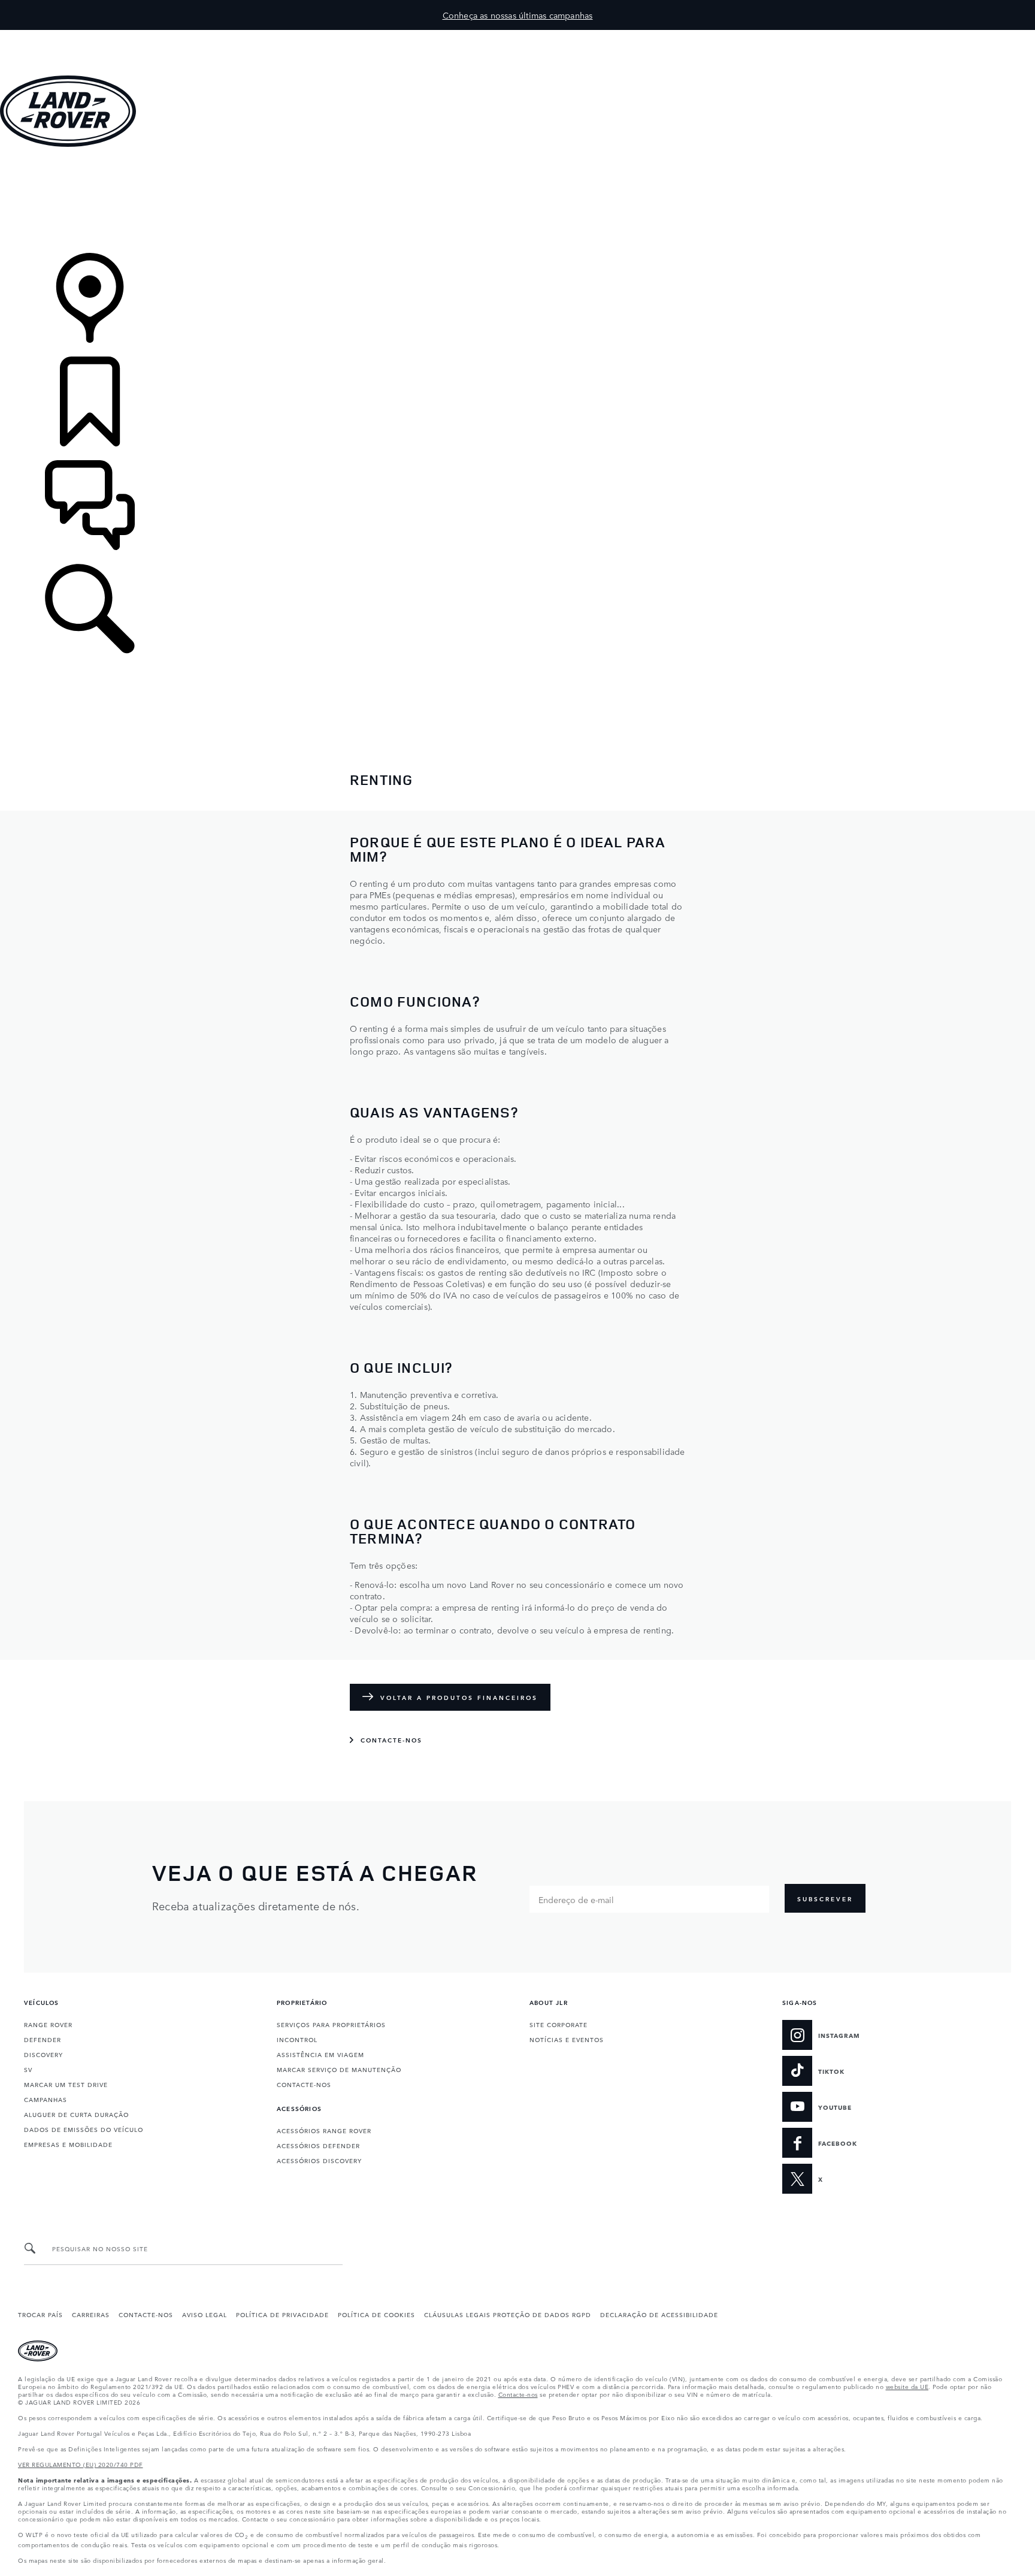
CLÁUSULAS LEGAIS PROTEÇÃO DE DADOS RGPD (508, 2314)
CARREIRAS (91, 2314)
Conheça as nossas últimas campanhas (518, 15)
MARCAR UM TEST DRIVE (66, 2084)
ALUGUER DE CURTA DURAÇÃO (76, 2114)
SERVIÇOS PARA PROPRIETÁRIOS (331, 2024)
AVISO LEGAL (205, 2314)
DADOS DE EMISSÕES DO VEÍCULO (84, 2129)
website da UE (907, 2386)
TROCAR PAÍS (40, 2314)
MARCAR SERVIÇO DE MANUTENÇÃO (339, 2069)
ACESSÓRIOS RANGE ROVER (324, 2130)
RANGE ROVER (48, 2024)
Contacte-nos (518, 2394)
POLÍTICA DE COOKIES (376, 2314)
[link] (517, 201)
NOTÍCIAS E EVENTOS (567, 2039)
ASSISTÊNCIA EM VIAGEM (320, 2054)
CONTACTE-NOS (304, 2084)
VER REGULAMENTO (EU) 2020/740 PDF (81, 2464)
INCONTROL (297, 2039)
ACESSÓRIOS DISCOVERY (319, 2160)
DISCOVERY (43, 2054)
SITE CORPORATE (559, 2024)
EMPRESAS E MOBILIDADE (68, 2144)
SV (28, 2069)
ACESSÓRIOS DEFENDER (318, 2145)
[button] (517, 36)
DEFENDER (43, 2039)
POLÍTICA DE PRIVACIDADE (282, 2314)
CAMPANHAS (46, 2099)
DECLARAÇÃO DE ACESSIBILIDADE (659, 2314)
